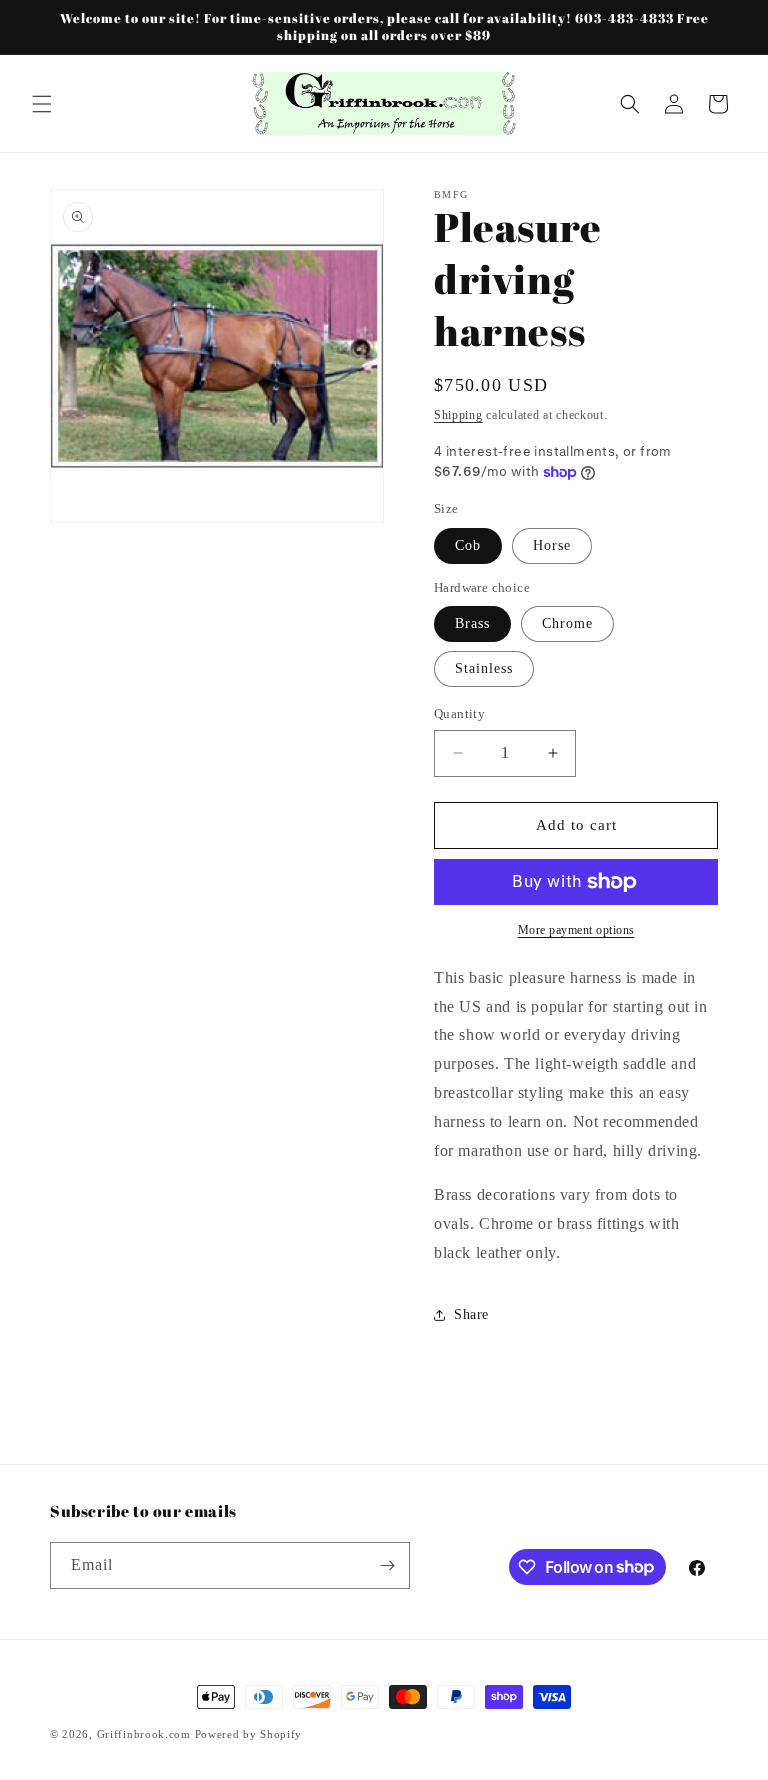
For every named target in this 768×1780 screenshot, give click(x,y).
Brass (472, 623)
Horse (552, 545)
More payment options (576, 930)
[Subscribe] (387, 1565)
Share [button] (471, 1314)
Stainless (484, 668)
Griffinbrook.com (144, 1734)
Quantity (459, 713)
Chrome (567, 623)
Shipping (458, 415)
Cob (468, 545)
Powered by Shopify (249, 1734)
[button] (42, 104)
